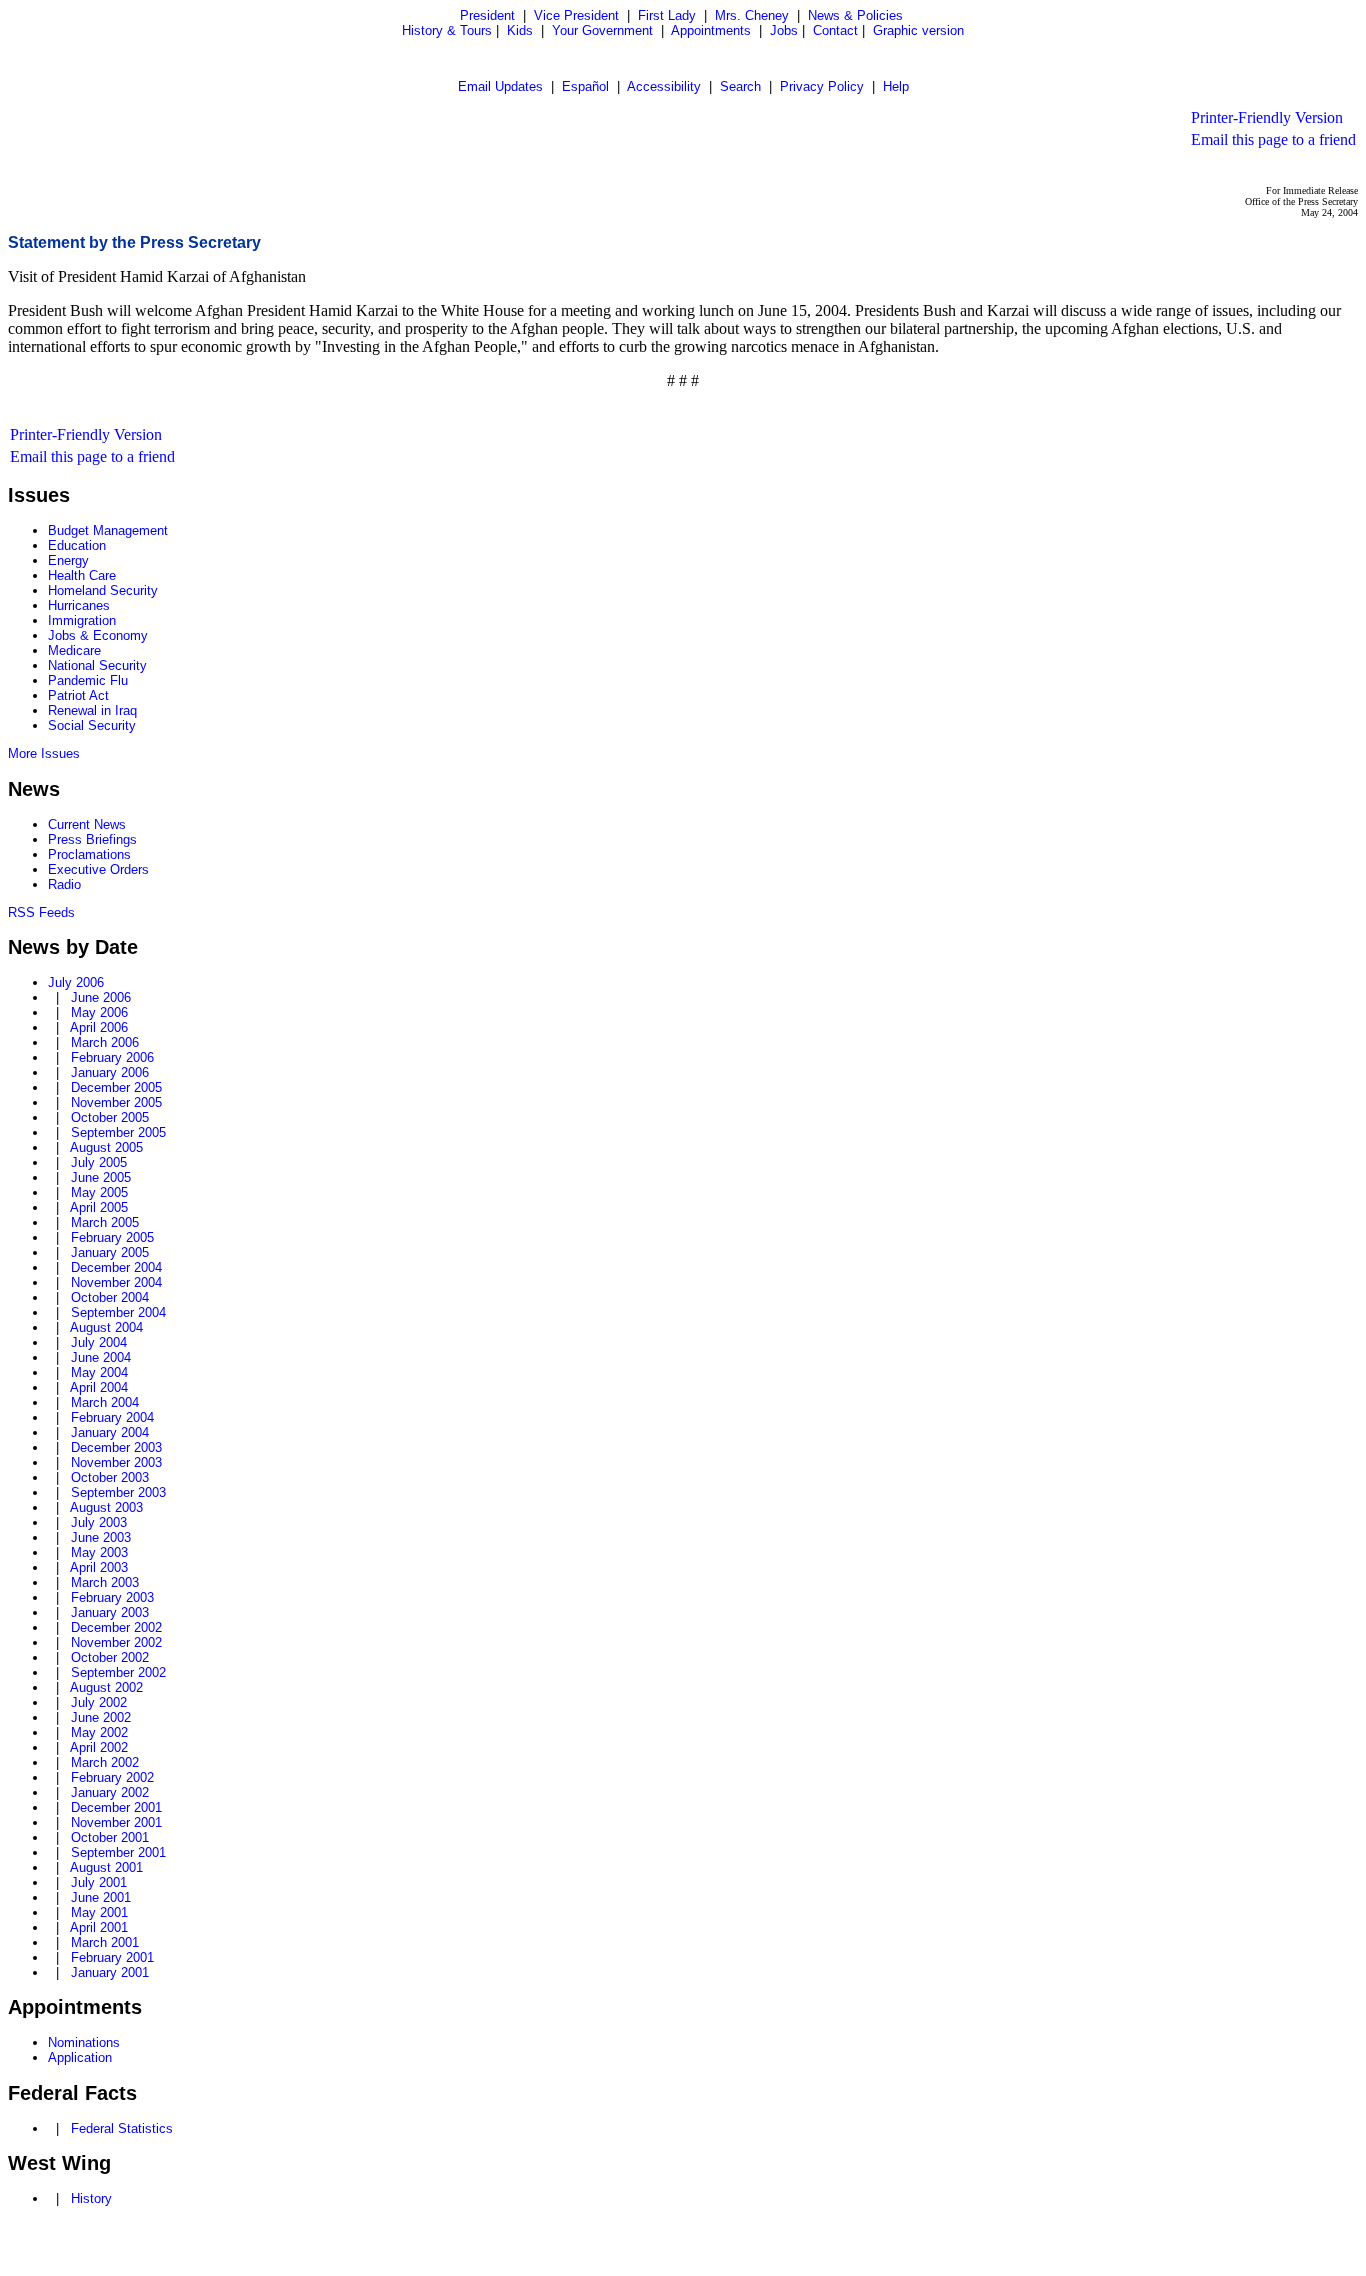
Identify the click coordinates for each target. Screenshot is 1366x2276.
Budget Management (108, 530)
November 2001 (116, 1822)
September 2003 (118, 1492)
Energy (68, 560)
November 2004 (116, 1282)
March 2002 (105, 1762)
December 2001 (116, 1807)
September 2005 (118, 1132)
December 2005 (116, 1087)
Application (80, 2057)
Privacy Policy (822, 86)
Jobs (784, 30)
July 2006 (76, 982)
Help (896, 86)
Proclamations (89, 854)
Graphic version (918, 30)
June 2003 (101, 1537)
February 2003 (112, 1597)
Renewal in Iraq (92, 710)
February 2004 (112, 1417)
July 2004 (99, 1342)
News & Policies (855, 15)
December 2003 (116, 1447)
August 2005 (106, 1147)
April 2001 (99, 1927)
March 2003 (105, 1582)
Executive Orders (98, 869)
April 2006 (99, 1027)
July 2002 (99, 1702)
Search (740, 86)
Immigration (82, 620)
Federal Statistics (122, 2128)
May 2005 (99, 1192)
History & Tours (447, 30)
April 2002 (99, 1747)
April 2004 (99, 1387)
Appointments (711, 30)
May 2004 (99, 1372)
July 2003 (99, 1522)
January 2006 (110, 1072)
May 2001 (99, 1912)
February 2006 (112, 1057)
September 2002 (118, 1672)
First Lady (667, 15)
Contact (835, 30)
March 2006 (105, 1042)
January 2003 (110, 1612)
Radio (64, 884)
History (91, 2198)
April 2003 (99, 1567)
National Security (97, 665)
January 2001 (110, 1972)
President (487, 15)
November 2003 (116, 1462)
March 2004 (105, 1402)
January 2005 (110, 1252)
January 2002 (110, 1792)
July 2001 (99, 1882)
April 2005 (99, 1207)
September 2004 (118, 1312)
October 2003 (110, 1477)
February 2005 (112, 1237)
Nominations (84, 2042)
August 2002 (106, 1687)
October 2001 (110, 1837)
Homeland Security (103, 590)
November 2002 (116, 1642)
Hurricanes (79, 605)
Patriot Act (78, 695)
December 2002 (116, 1627)
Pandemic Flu (88, 680)
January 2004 (110, 1432)
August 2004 (106, 1327)
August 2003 (106, 1507)
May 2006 (99, 1012)
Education (77, 545)
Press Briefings (92, 839)
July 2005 (99, 1162)
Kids (520, 30)
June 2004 (101, 1357)
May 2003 (99, 1552)
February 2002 (112, 1777)
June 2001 (101, 1897)
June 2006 (101, 997)
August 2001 (106, 1867)
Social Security (92, 725)
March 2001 (105, 1942)
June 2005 (101, 1177)
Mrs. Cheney (752, 15)
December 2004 (116, 1267)
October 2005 (110, 1117)
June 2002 (101, 1717)
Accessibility (664, 86)
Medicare (74, 650)
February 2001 (112, 1957)
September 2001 (118, 1852)
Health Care (82, 575)
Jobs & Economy (98, 635)
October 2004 (110, 1297)
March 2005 (105, 1222)
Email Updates (500, 86)
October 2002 (110, 1657)
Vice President (576, 15)
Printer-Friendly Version (1267, 117)
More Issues (44, 753)
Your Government (602, 30)
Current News (87, 824)
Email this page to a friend (1273, 139)
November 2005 (116, 1102)
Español (585, 86)
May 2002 (99, 1732)
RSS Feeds (41, 912)
